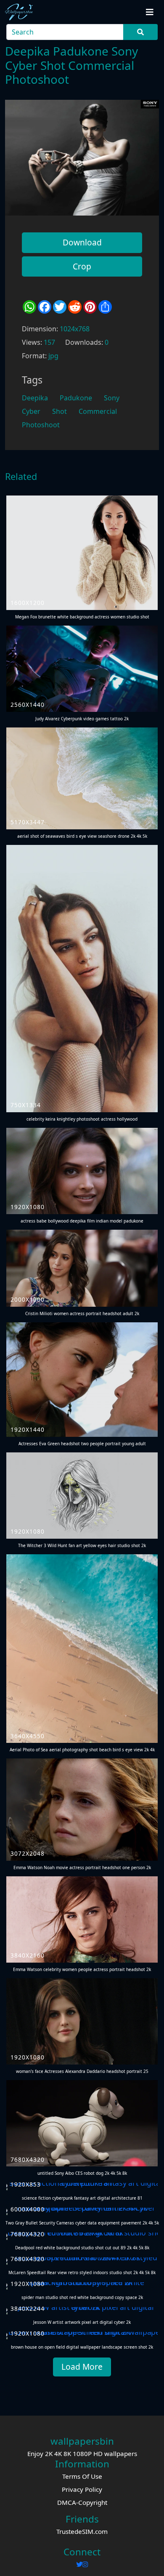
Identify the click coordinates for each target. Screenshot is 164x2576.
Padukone (76, 398)
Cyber (31, 411)
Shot (60, 411)
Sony (112, 398)
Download (82, 242)
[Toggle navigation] (150, 12)
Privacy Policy (82, 2489)
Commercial (98, 411)
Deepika (35, 398)
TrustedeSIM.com (82, 2531)
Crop (82, 266)
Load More (82, 2367)
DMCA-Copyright (82, 2502)
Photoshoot (41, 425)
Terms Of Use (82, 2476)
